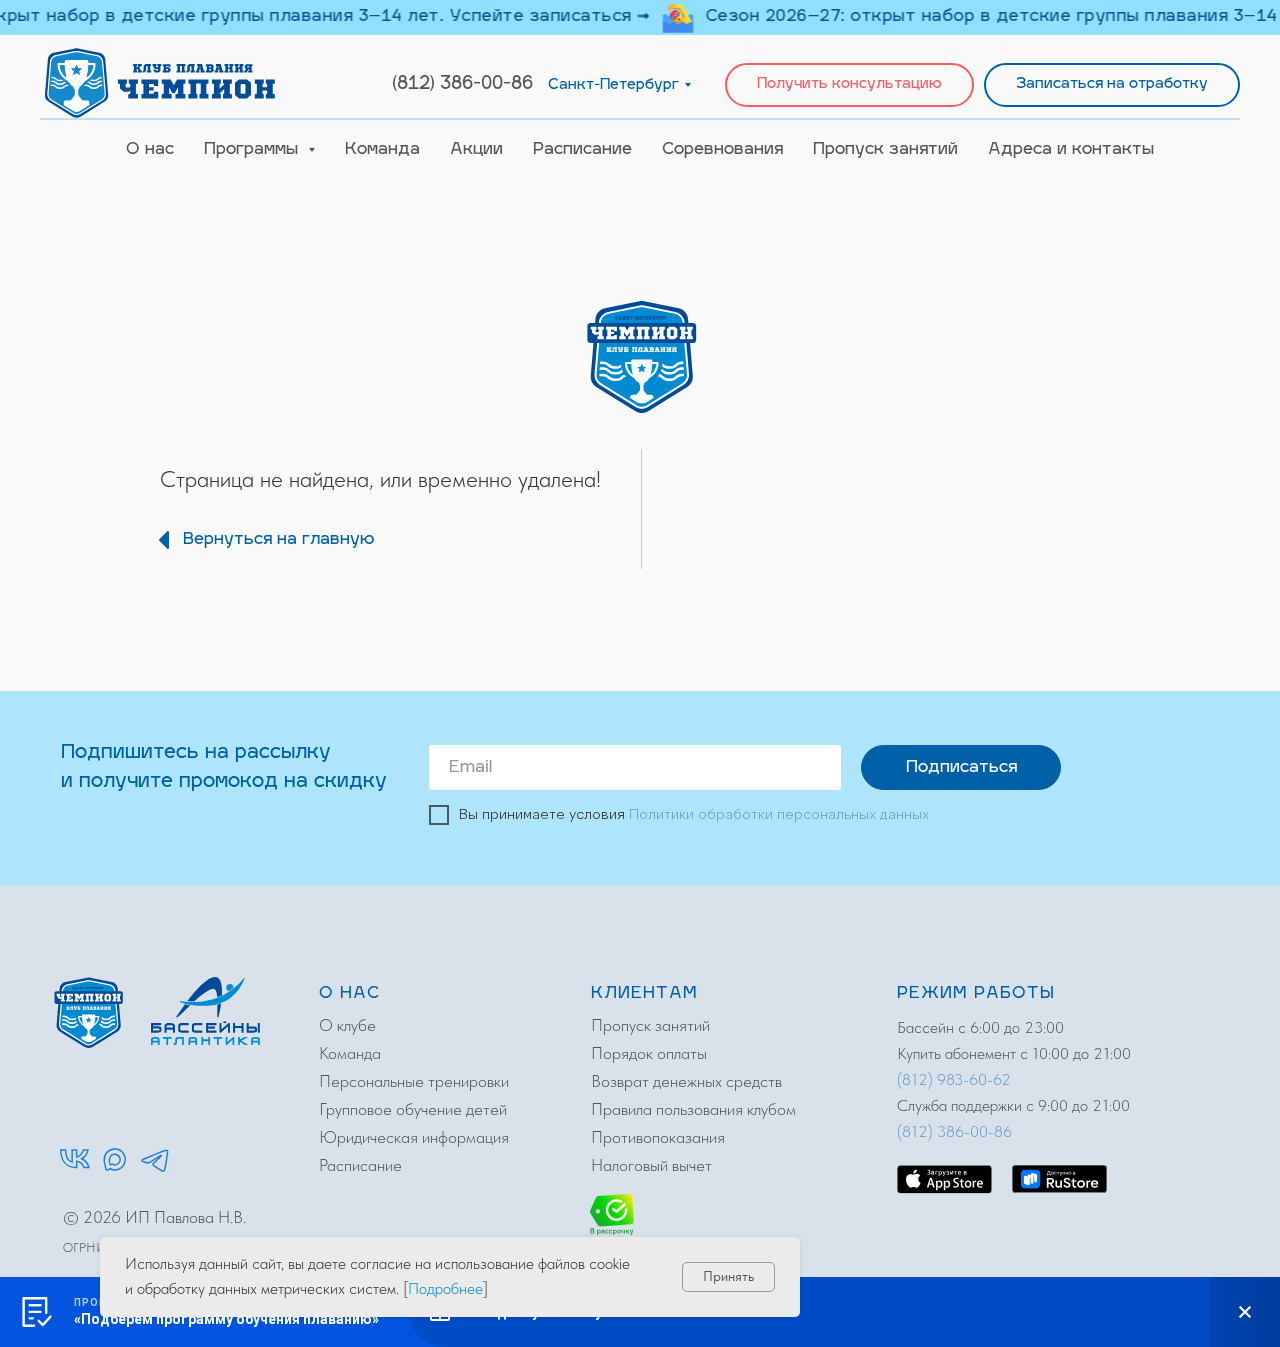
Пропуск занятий (885, 150)
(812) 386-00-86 (462, 85)
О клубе (347, 1025)
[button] (849, 85)
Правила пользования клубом (693, 1109)
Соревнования (722, 150)
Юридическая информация (414, 1137)
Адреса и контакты (1071, 150)
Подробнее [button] (445, 1288)
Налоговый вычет (651, 1165)
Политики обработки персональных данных (779, 815)
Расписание (582, 150)
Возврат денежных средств (686, 1081)
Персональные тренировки (414, 1081)
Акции (476, 150)
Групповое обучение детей (413, 1109)
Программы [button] (253, 150)
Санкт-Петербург (613, 85)
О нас (150, 150)
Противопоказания (658, 1137)
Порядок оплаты (649, 1053)
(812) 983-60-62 (954, 1079)
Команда (382, 150)
